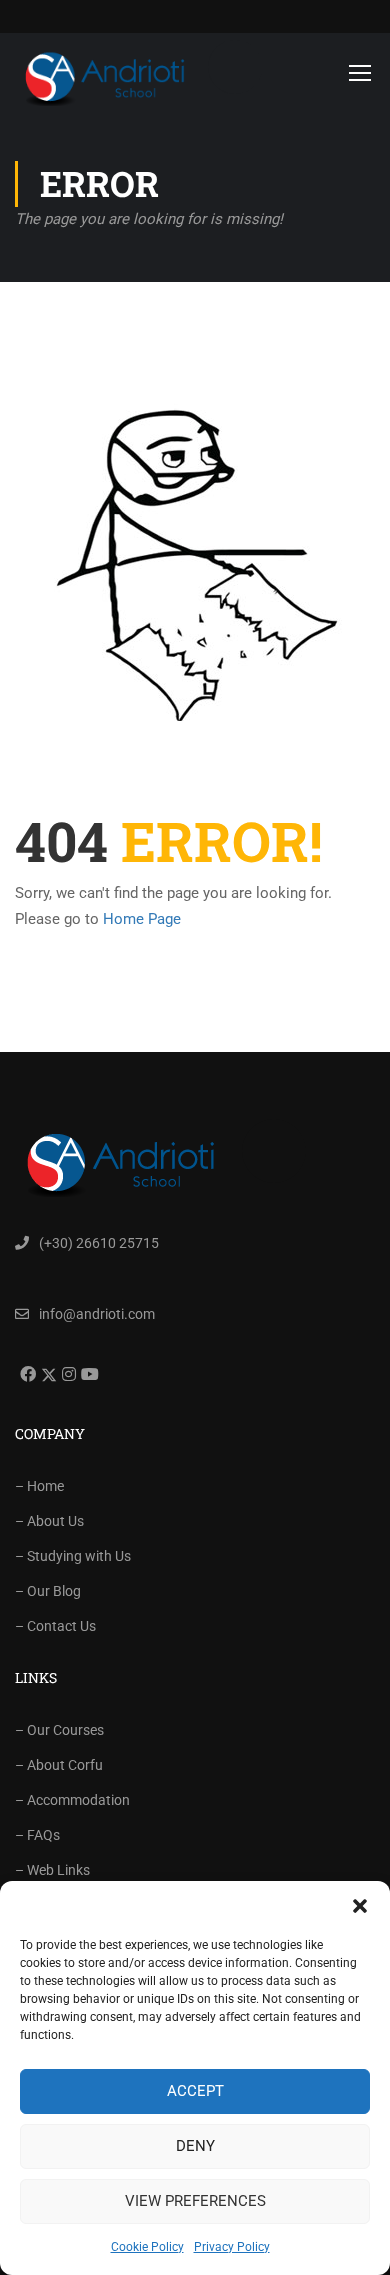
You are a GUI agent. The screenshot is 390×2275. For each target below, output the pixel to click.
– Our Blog (48, 1591)
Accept (195, 2091)
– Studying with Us (73, 1556)
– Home (39, 1486)
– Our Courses (59, 1730)
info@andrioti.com (97, 1314)
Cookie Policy (147, 2247)
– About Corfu (59, 1765)
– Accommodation (72, 1800)
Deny (195, 2146)
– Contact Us (55, 1626)
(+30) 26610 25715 (99, 1243)
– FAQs (37, 1835)
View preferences (195, 2201)
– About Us (49, 1521)
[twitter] (46, 1375)
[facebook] (25, 1374)
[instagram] (66, 1374)
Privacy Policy (232, 2247)
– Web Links (52, 1870)
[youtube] (87, 1374)
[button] (360, 1906)
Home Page (142, 919)
